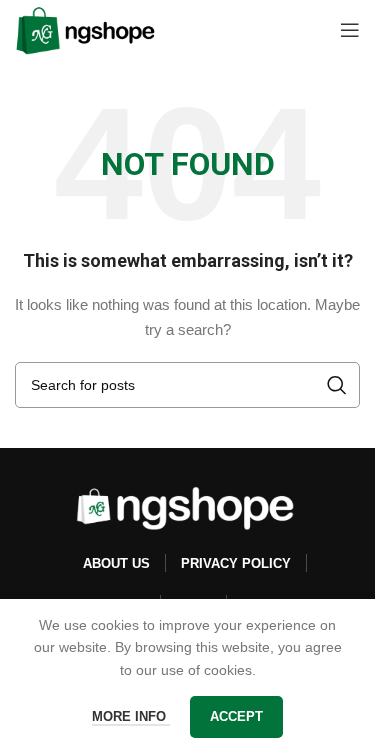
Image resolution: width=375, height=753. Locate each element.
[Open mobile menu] (350, 30)
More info (131, 716)
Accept (236, 716)
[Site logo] (85, 29)
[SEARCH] (337, 385)
